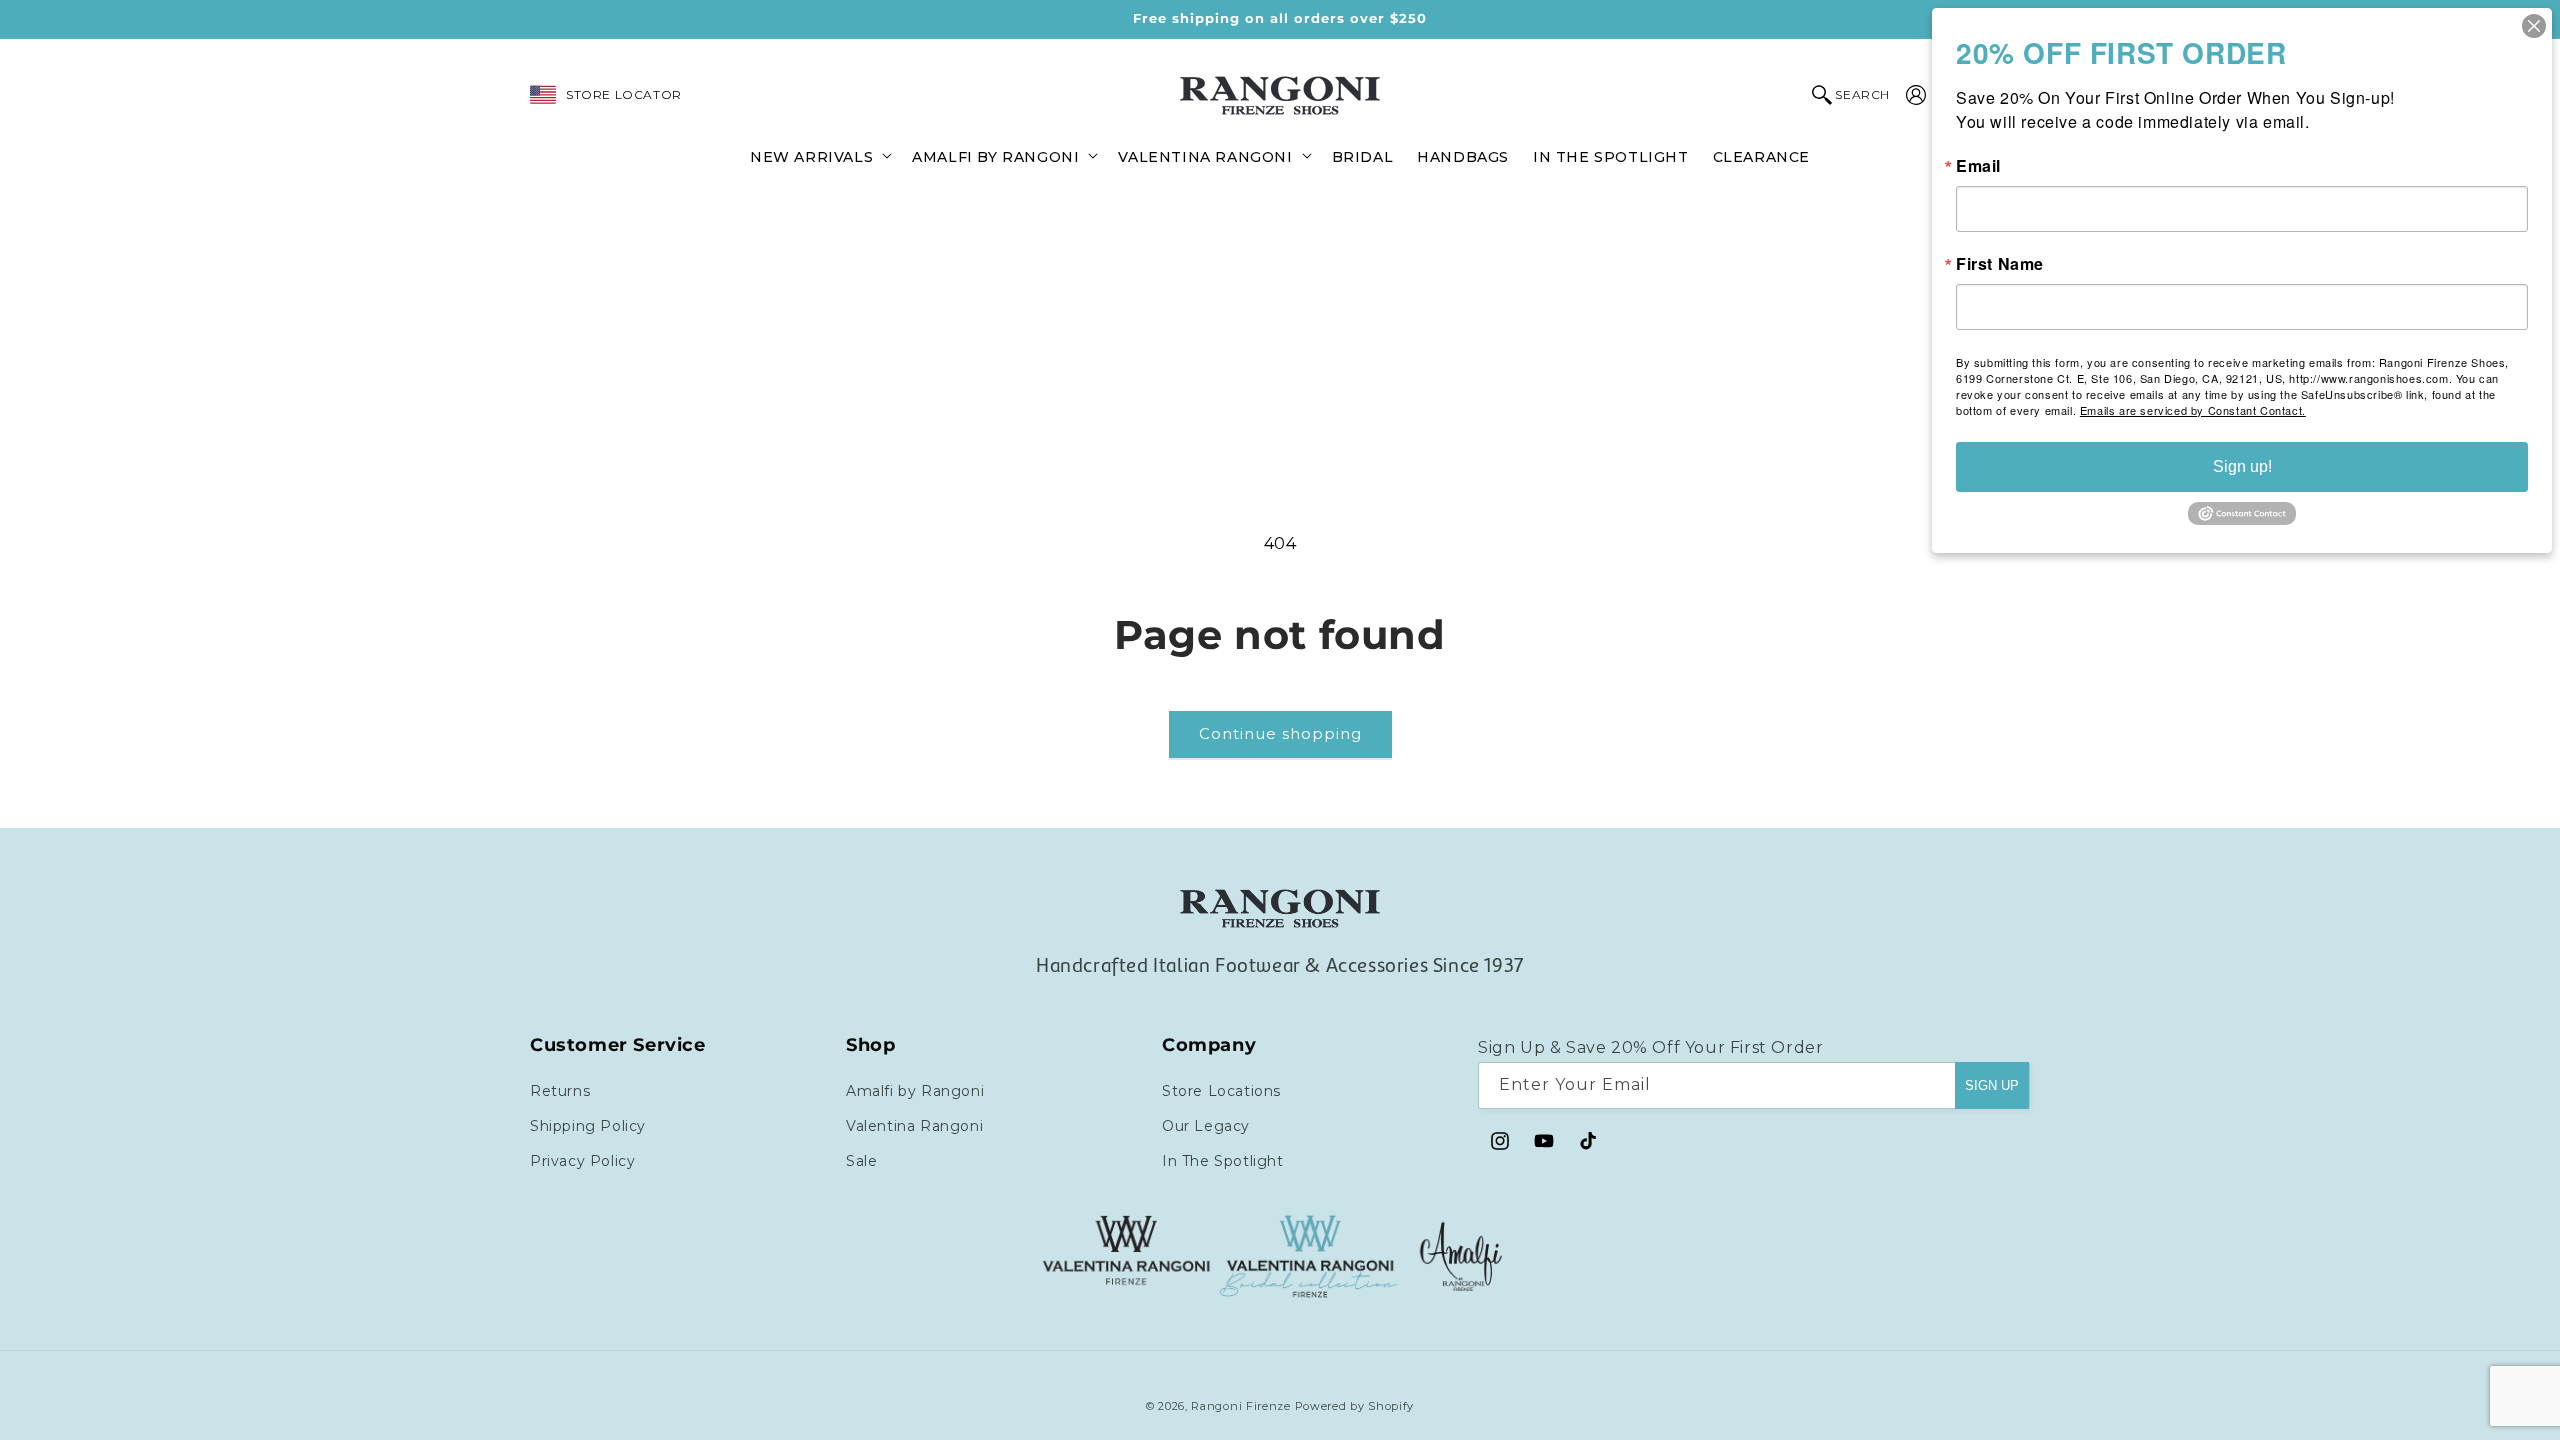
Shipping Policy (588, 1126)
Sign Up (1992, 1085)
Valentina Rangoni (914, 1126)
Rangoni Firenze (1242, 1406)
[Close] (2534, 26)
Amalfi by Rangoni (915, 1091)
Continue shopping (1280, 733)
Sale (861, 1161)
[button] (819, 155)
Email (1978, 166)
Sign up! (2242, 466)
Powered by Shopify (1355, 1406)
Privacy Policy (582, 1161)
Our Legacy (1206, 1126)
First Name (2000, 264)
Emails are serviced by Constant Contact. (2193, 410)
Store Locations (1221, 1091)
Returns (560, 1091)
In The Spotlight (1223, 1161)
